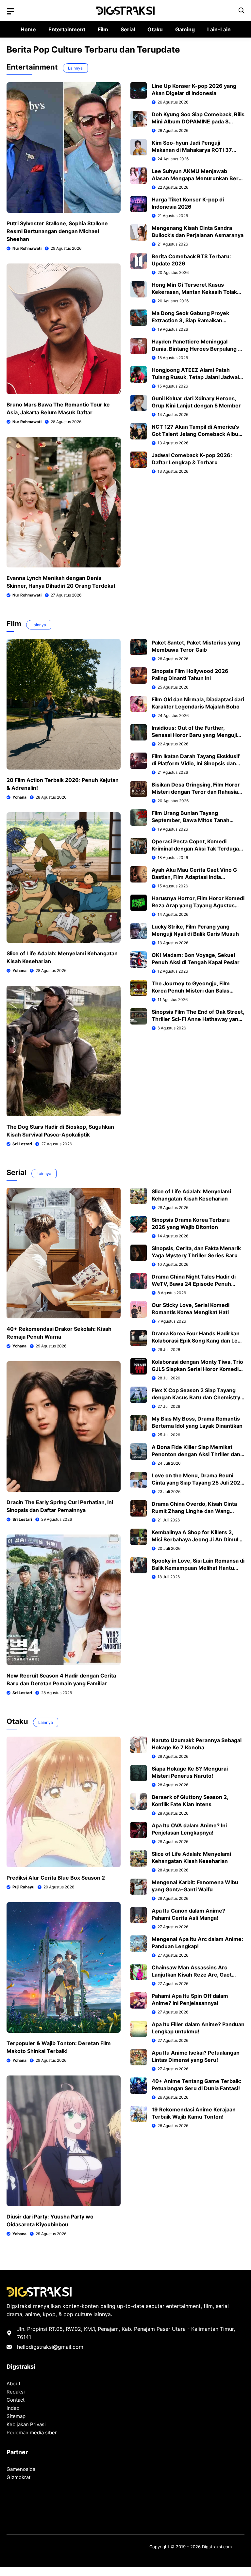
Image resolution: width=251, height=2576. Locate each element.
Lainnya (75, 68)
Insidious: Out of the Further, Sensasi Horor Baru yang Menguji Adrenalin (194, 735)
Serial (128, 29)
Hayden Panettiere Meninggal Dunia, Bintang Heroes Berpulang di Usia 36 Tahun (197, 349)
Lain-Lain (219, 29)
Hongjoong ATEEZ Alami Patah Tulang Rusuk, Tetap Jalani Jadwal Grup (195, 377)
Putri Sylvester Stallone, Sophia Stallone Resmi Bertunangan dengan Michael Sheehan (57, 231)
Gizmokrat (18, 2477)
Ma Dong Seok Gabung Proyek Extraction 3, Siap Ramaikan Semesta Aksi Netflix (190, 320)
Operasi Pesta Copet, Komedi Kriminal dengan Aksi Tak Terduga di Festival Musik (195, 849)
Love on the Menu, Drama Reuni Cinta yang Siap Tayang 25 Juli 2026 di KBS (198, 1483)
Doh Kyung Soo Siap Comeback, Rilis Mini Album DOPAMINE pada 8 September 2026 (198, 121)
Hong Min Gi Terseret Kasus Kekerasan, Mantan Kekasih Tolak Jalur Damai (194, 292)
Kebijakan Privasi (26, 2424)
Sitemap (16, 2416)
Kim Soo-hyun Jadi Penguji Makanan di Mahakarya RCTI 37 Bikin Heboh (192, 150)
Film (103, 29)
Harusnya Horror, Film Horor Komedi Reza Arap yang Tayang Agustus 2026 (198, 905)
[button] (242, 11)
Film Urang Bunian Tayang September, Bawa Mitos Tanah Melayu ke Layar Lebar (191, 820)
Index (13, 2408)
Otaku (155, 29)
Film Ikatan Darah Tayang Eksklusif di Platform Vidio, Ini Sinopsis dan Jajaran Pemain (196, 763)
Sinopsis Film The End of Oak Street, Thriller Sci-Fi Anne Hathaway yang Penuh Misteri (198, 1019)
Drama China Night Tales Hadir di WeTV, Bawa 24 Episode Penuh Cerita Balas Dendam (194, 1284)
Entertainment (67, 29)
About (13, 2384)
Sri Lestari (22, 1144)
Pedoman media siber (32, 2433)
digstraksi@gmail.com (56, 2347)
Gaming (185, 29)
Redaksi (16, 2392)
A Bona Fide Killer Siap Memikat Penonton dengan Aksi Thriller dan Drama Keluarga (196, 1454)
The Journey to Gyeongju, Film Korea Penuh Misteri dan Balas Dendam (191, 991)
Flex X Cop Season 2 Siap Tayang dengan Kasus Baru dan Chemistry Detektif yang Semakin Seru (196, 1397)
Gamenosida (21, 2469)
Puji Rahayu (23, 1887)
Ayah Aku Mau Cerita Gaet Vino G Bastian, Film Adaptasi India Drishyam (194, 877)
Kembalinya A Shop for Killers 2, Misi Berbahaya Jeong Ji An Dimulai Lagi (197, 1539)
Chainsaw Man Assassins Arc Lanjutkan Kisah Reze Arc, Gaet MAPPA (192, 1975)
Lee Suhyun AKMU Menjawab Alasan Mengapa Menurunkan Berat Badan (198, 178)
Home (28, 29)
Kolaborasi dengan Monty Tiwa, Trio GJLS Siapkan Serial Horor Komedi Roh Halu (197, 1369)
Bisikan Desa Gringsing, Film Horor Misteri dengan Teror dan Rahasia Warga (196, 792)
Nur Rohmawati (27, 248)
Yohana (19, 797)
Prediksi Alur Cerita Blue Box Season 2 (56, 1878)
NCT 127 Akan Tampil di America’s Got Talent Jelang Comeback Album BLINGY (197, 434)
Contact (16, 2400)
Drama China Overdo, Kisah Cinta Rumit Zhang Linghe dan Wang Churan (194, 1511)
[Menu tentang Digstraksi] (10, 11)
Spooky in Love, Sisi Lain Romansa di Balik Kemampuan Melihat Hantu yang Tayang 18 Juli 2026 (198, 1568)
